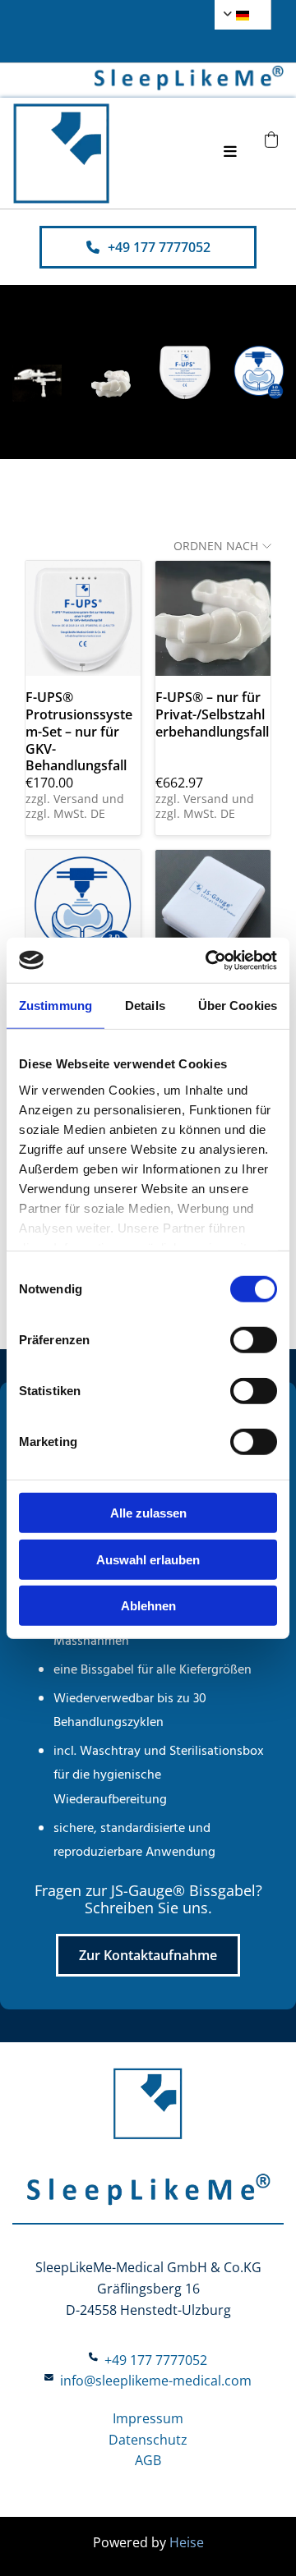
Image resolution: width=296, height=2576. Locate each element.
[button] (148, 247)
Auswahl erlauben (148, 1559)
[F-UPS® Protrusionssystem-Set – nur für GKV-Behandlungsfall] (83, 618)
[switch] (254, 1340)
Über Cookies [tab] (238, 1006)
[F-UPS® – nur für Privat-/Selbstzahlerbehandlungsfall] (213, 618)
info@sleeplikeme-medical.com (156, 2381)
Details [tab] (145, 1006)
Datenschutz (148, 2440)
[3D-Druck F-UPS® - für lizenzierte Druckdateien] (83, 907)
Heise (187, 2542)
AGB (148, 2460)
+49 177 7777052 (156, 2360)
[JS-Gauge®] (213, 907)
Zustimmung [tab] (55, 1006)
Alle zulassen (148, 1513)
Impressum (148, 2418)
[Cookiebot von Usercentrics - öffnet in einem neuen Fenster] (209, 960)
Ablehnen (148, 1606)
